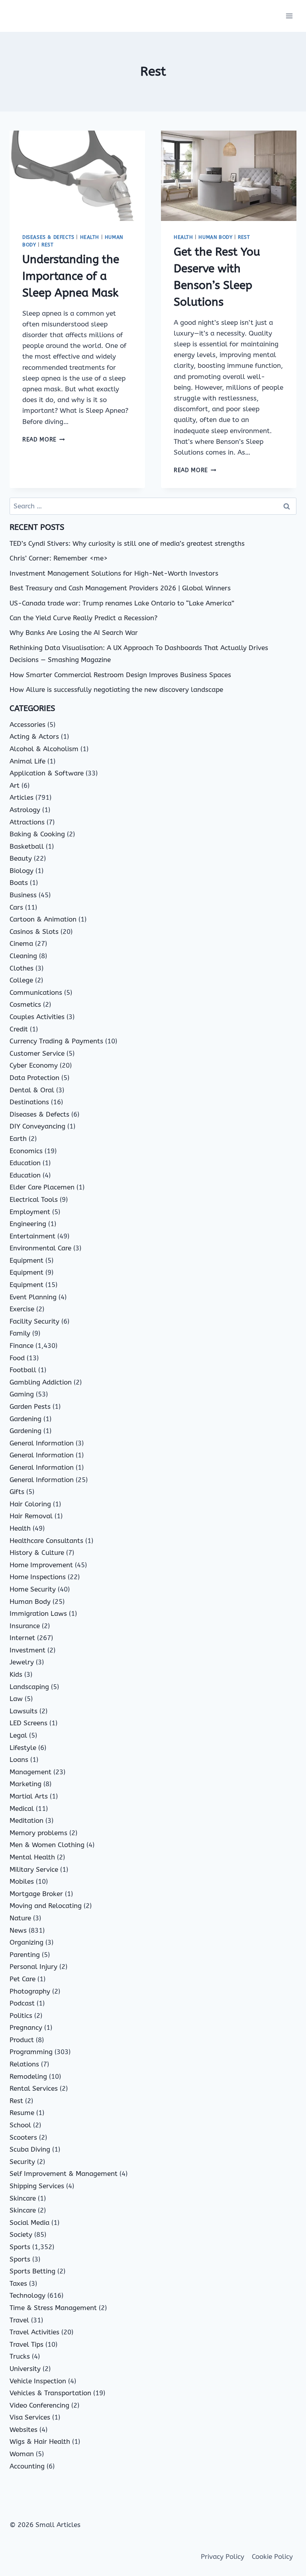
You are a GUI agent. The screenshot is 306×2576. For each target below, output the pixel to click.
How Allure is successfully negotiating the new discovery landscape (116, 689)
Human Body (215, 237)
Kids (16, 1674)
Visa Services (30, 2417)
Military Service (34, 1869)
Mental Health (32, 1857)
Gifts (17, 1492)
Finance (22, 1346)
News (18, 1930)
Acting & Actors (34, 736)
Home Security (33, 1589)
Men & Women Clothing (47, 1845)
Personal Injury (33, 1967)
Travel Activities (34, 2332)
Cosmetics (25, 1004)
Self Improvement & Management (64, 2174)
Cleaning (23, 956)
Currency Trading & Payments (56, 1041)
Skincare (23, 2198)
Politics (21, 2015)
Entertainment (32, 1236)
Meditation (26, 1820)
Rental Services (34, 2088)
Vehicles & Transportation (50, 2393)
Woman (22, 2454)
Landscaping (29, 1687)
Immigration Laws (38, 1613)
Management (30, 1772)
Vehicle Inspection (38, 2381)
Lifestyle (23, 1748)
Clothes (22, 968)
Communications (36, 992)
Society (21, 2234)
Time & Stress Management (53, 2308)
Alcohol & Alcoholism (44, 749)
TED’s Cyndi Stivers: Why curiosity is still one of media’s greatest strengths (127, 543)
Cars (16, 907)
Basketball (27, 846)
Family (20, 1333)
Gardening (25, 1419)
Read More (44, 440)
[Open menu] (289, 16)
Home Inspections (38, 1577)
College (21, 980)
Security (22, 2162)
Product (22, 2040)
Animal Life (27, 761)
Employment (30, 1212)
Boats (19, 883)
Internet (22, 1638)
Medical (22, 1808)
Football (23, 1370)
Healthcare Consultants (46, 1541)
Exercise (22, 1309)
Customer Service (37, 1053)
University (25, 2369)
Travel (19, 2320)
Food (17, 1358)
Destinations (29, 1102)
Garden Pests (30, 1406)
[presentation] (77, 176)
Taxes (18, 2283)
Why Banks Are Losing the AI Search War (74, 633)
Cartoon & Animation (43, 919)
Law (16, 1699)
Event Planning (33, 1297)
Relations (24, 2064)
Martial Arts (29, 1796)
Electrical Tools (34, 1199)
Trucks (20, 2356)
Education (25, 1163)
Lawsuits (24, 1711)
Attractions (27, 822)
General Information (42, 1443)
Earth (18, 1139)
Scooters (23, 2137)
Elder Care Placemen (42, 1187)
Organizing (26, 1942)
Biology (22, 871)
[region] (104, 2514)
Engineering (28, 1224)
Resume (22, 2113)
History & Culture (37, 1553)
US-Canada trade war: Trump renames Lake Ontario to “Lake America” (122, 603)
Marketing (25, 1784)
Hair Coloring (30, 1504)
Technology (27, 2295)
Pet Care (23, 1979)
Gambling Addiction (41, 1382)
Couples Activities (37, 1017)
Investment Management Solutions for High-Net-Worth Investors (114, 573)
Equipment (26, 1260)
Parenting (25, 1955)
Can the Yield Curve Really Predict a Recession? (83, 618)
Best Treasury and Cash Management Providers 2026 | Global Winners (120, 588)
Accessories (27, 725)
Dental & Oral (32, 1090)
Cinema (21, 943)
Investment (27, 1650)
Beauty (21, 858)
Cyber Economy (34, 1065)
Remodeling (28, 2076)
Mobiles (22, 1881)
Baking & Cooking (37, 834)
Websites (24, 2430)
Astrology (25, 810)
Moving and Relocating (46, 1906)
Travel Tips (26, 2344)
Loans (19, 1760)
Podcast (22, 2003)
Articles (22, 797)
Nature (20, 1918)
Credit (19, 1029)
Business (23, 895)
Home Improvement (41, 1565)
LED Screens (28, 1723)
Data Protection (34, 1078)
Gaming (22, 1394)
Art (15, 785)
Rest (47, 245)
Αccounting (27, 2466)
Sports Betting (32, 2271)
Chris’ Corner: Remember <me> (59, 558)
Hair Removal (31, 1516)
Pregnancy (26, 2027)
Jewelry (22, 1662)
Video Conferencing (39, 2405)
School (20, 2125)
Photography (30, 1991)
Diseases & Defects (48, 237)
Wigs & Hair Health (40, 2441)
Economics (26, 1151)
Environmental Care (40, 1248)
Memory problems (38, 1833)
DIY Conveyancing (37, 1126)
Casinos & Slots (34, 932)
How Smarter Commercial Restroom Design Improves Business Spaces (120, 675)
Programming (31, 2052)
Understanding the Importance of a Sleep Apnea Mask (71, 276)
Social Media (29, 2223)
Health (90, 237)
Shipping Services (37, 2186)
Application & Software (47, 773)
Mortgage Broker (36, 1894)
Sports (20, 2247)
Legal (18, 1735)
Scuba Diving (30, 2149)
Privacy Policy (223, 2556)
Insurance (25, 1626)
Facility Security (34, 1321)
